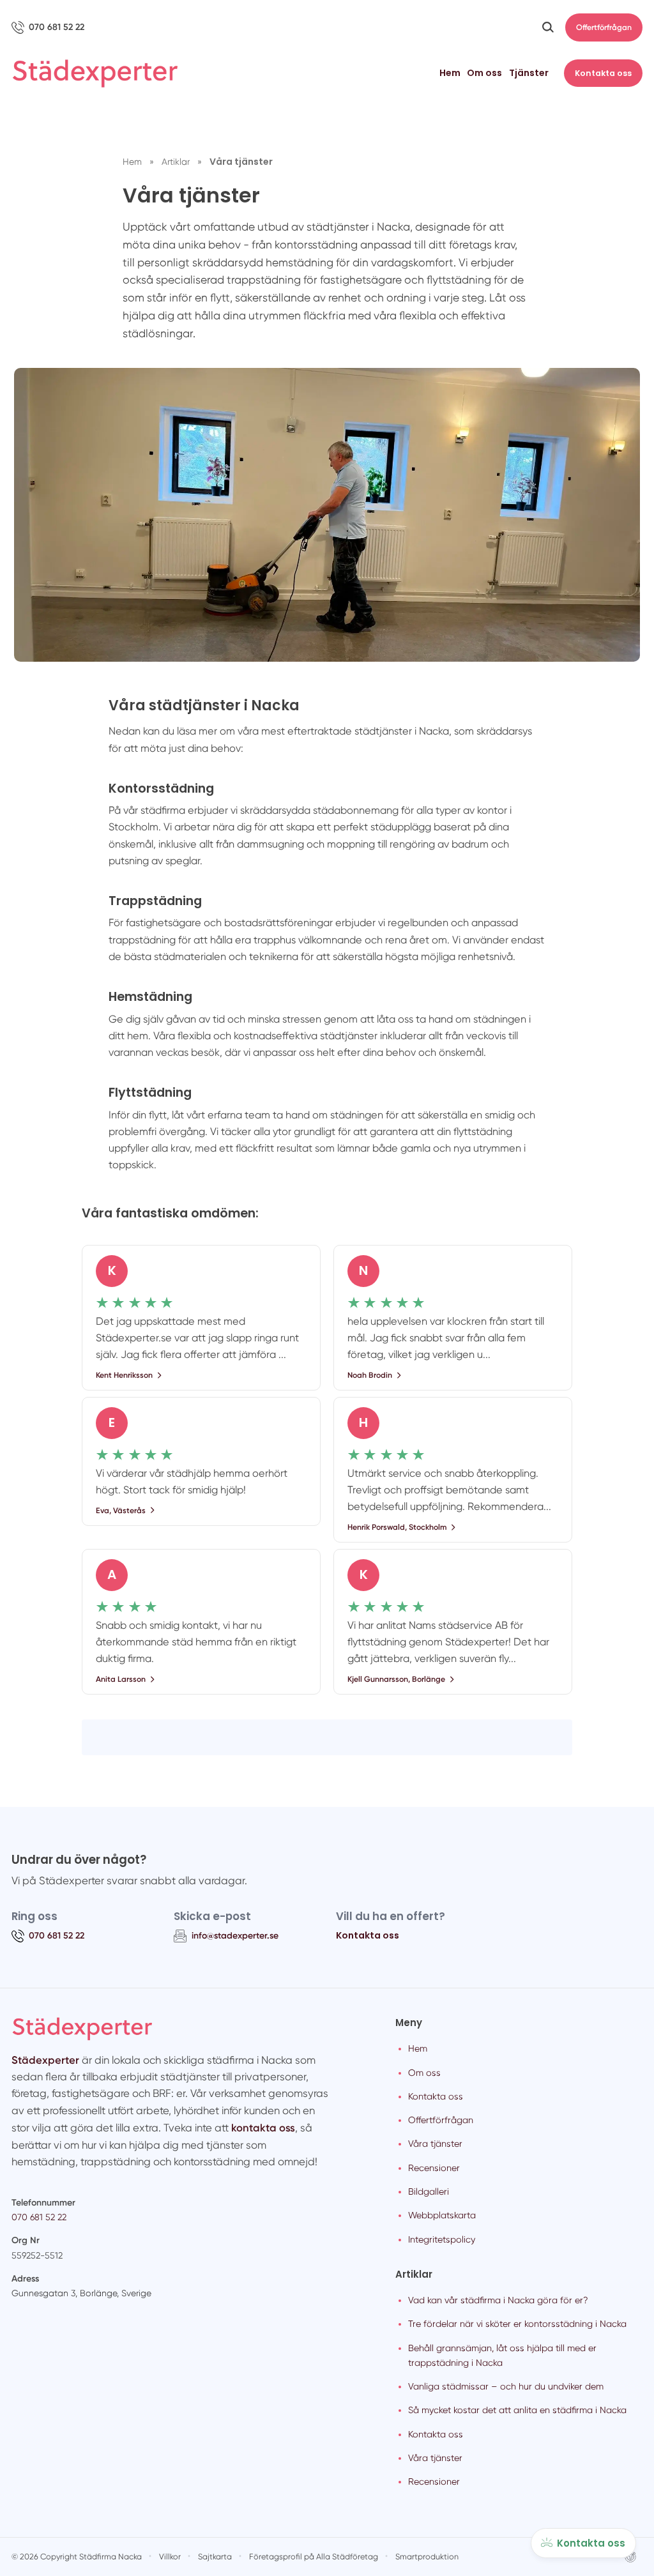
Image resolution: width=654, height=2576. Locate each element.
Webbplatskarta (442, 2215)
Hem (450, 73)
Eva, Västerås (121, 1510)
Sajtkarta (215, 2557)
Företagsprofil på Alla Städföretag (314, 2557)
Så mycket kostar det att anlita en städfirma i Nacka (517, 2410)
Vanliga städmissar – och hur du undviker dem (506, 2386)
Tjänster (529, 73)
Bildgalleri (429, 2191)
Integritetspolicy (442, 2239)
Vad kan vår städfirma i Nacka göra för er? (498, 2300)
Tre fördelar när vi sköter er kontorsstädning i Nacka (517, 2324)
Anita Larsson (121, 1679)
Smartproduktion (427, 2557)
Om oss (484, 73)
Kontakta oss (603, 73)
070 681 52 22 (39, 2217)
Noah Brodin (370, 1375)
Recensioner (434, 2168)
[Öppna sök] (548, 27)
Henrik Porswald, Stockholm (397, 1527)
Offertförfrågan (604, 27)
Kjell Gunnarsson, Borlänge (396, 1679)
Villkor (170, 2557)
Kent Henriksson (124, 1375)
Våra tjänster (435, 2144)
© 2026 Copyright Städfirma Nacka (77, 2557)
